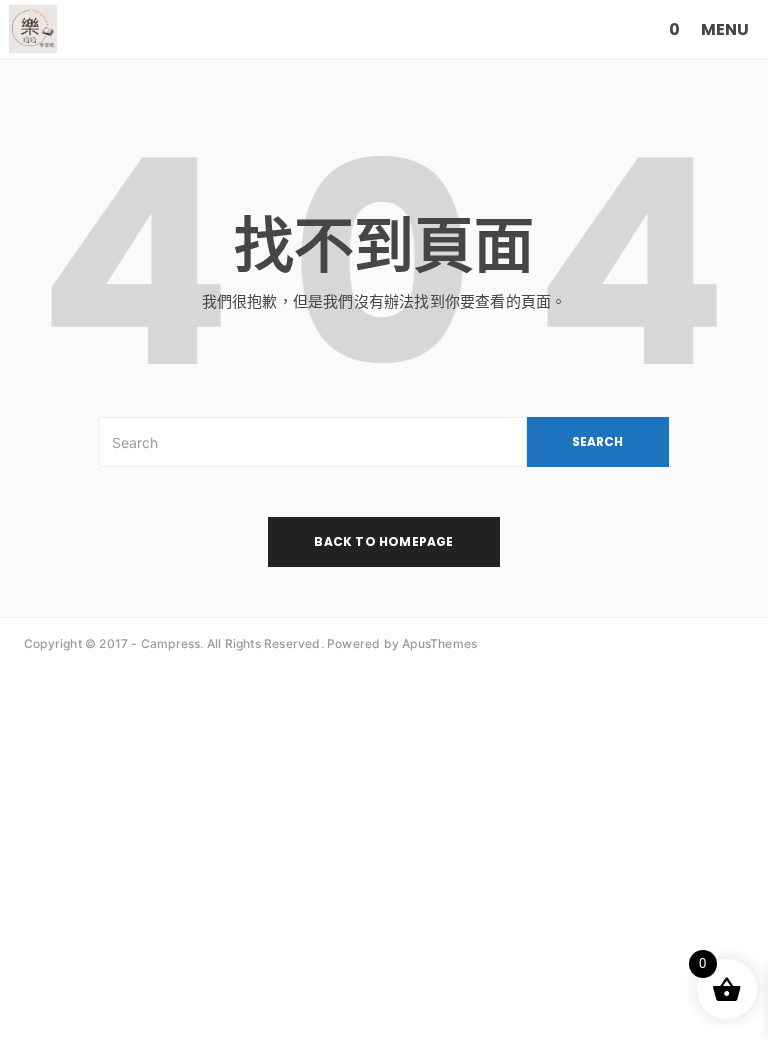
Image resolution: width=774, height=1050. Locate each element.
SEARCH (597, 441)
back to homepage (383, 541)
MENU (725, 29)
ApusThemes (439, 643)
